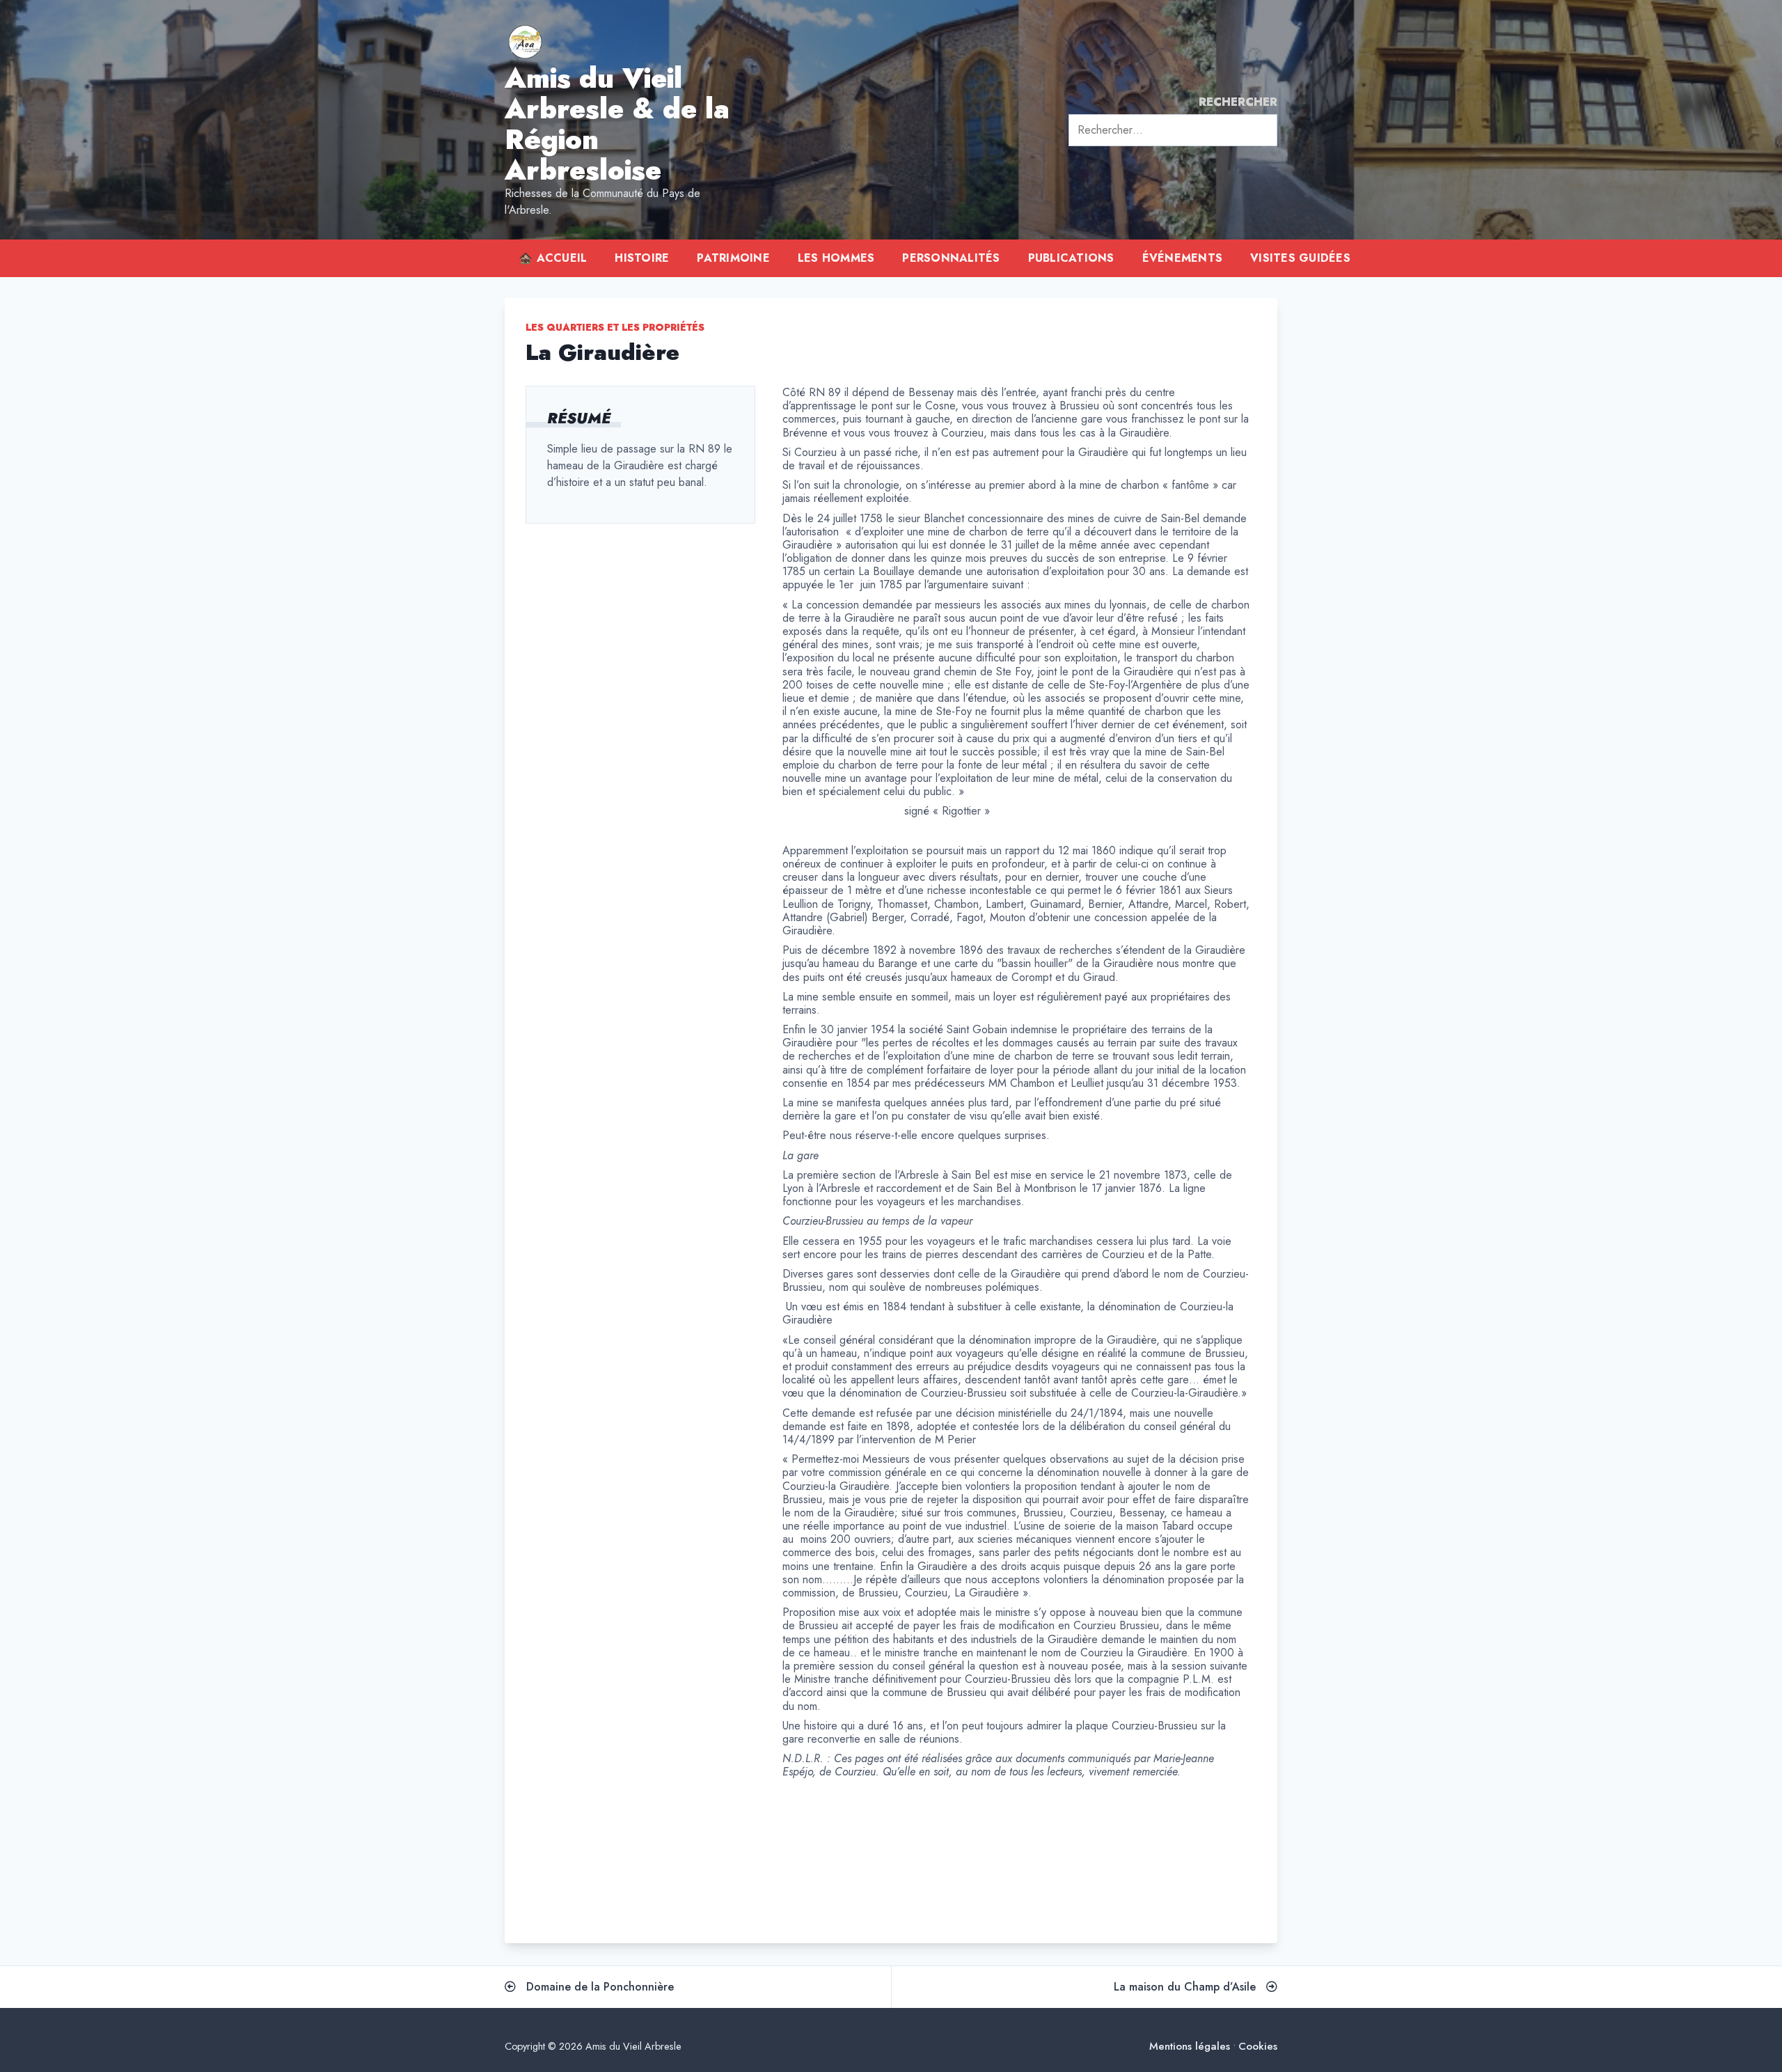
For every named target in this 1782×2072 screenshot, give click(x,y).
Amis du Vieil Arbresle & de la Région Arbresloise (617, 124)
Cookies (1258, 2047)
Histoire (642, 258)
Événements (1183, 258)
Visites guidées (1300, 258)
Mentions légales (1190, 2047)
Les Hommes (836, 258)
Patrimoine (733, 258)
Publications (1071, 258)
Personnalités (951, 258)
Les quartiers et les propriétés (615, 327)
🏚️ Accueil (553, 258)
